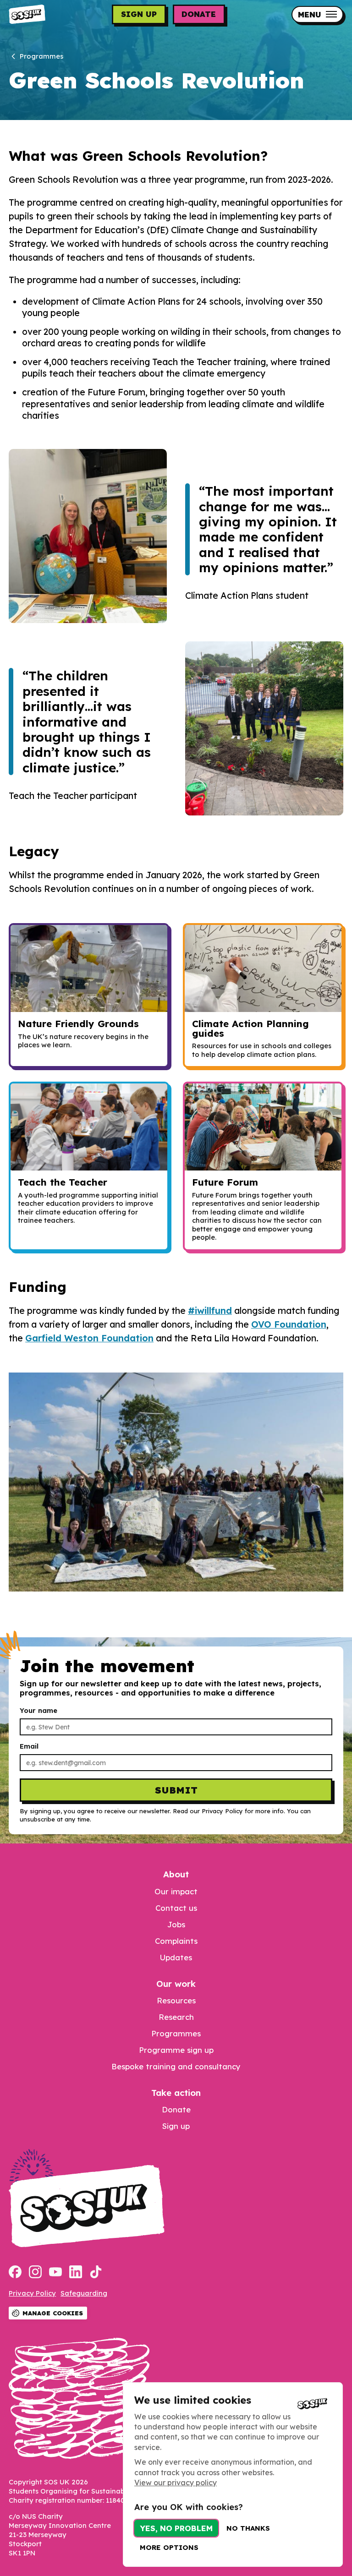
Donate (199, 14)
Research (176, 2017)
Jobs (176, 1924)
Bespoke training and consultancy (176, 2066)
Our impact (176, 1891)
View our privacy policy (176, 2483)
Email (29, 1746)
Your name (38, 1711)
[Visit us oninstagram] (35, 2273)
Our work (176, 1984)
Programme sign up (176, 2050)
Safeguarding (84, 2293)
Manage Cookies (53, 2313)
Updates (176, 1957)
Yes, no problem (176, 2528)
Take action (176, 2093)
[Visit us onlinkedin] (76, 2273)
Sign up (139, 14)
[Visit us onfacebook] (15, 2273)
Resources (176, 2000)
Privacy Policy (32, 2293)
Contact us (176, 1908)
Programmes (176, 2033)
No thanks (248, 2528)
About (176, 1874)
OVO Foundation (289, 1324)
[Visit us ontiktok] (96, 2273)
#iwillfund (210, 1311)
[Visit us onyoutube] (55, 2273)
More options (169, 2547)
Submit (176, 1790)
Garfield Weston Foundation (89, 1338)
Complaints (176, 1941)
